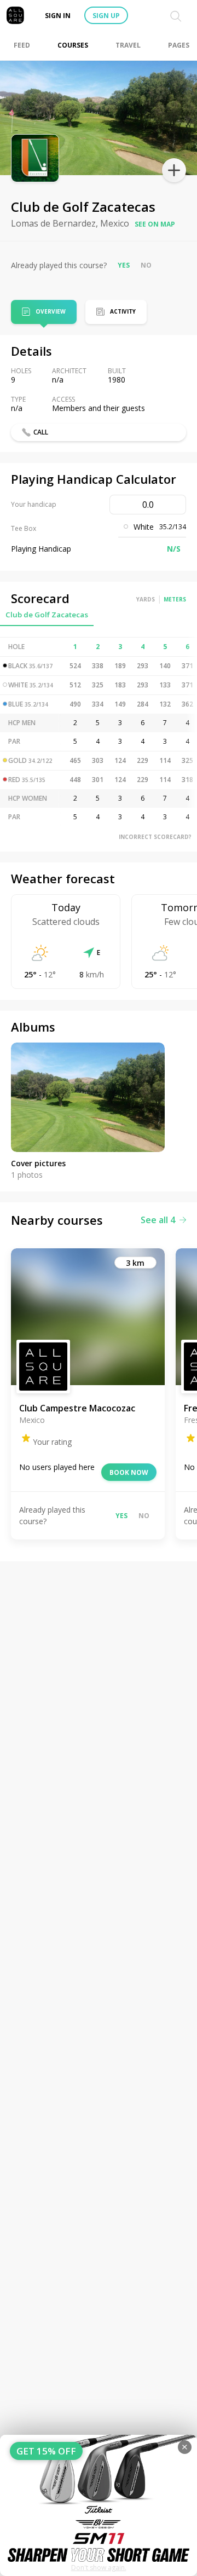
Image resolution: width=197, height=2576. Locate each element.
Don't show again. (99, 2568)
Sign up (106, 16)
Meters (175, 599)
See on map (155, 224)
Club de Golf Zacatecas (47, 615)
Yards (146, 599)
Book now (129, 1472)
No (146, 265)
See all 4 (158, 1220)
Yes (124, 265)
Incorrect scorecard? (155, 837)
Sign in (58, 16)
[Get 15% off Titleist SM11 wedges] (99, 2505)
